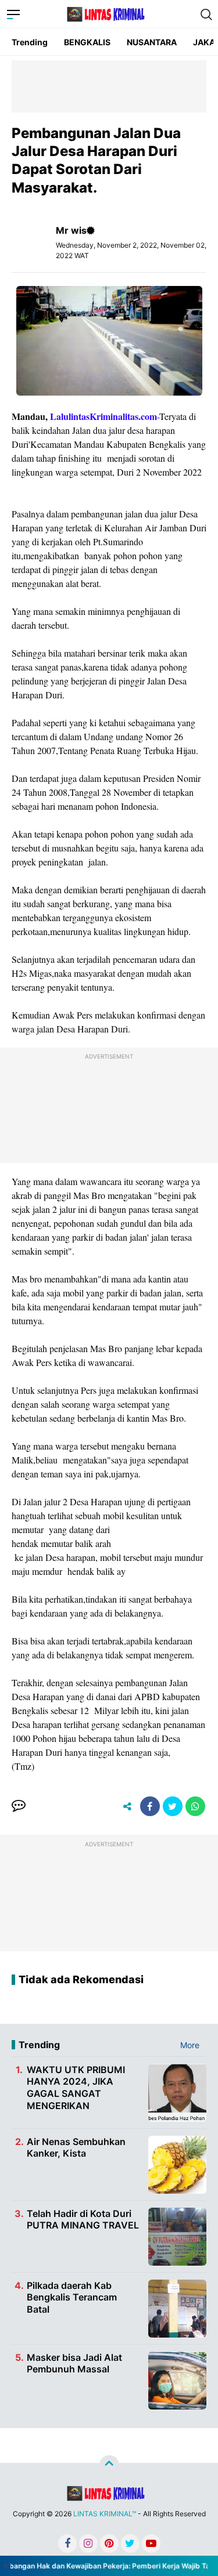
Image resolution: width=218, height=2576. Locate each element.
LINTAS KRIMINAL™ (105, 2514)
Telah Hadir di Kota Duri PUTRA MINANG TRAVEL (83, 2220)
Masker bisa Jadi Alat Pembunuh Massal (74, 2363)
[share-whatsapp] (195, 1806)
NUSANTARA (152, 42)
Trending (30, 42)
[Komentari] (19, 1806)
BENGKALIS (87, 42)
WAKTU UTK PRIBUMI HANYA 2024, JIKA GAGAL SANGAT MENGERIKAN (76, 2088)
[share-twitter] (173, 1806)
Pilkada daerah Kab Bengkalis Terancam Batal (72, 2298)
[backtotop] (109, 2465)
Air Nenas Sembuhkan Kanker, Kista (76, 2148)
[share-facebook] (150, 1806)
